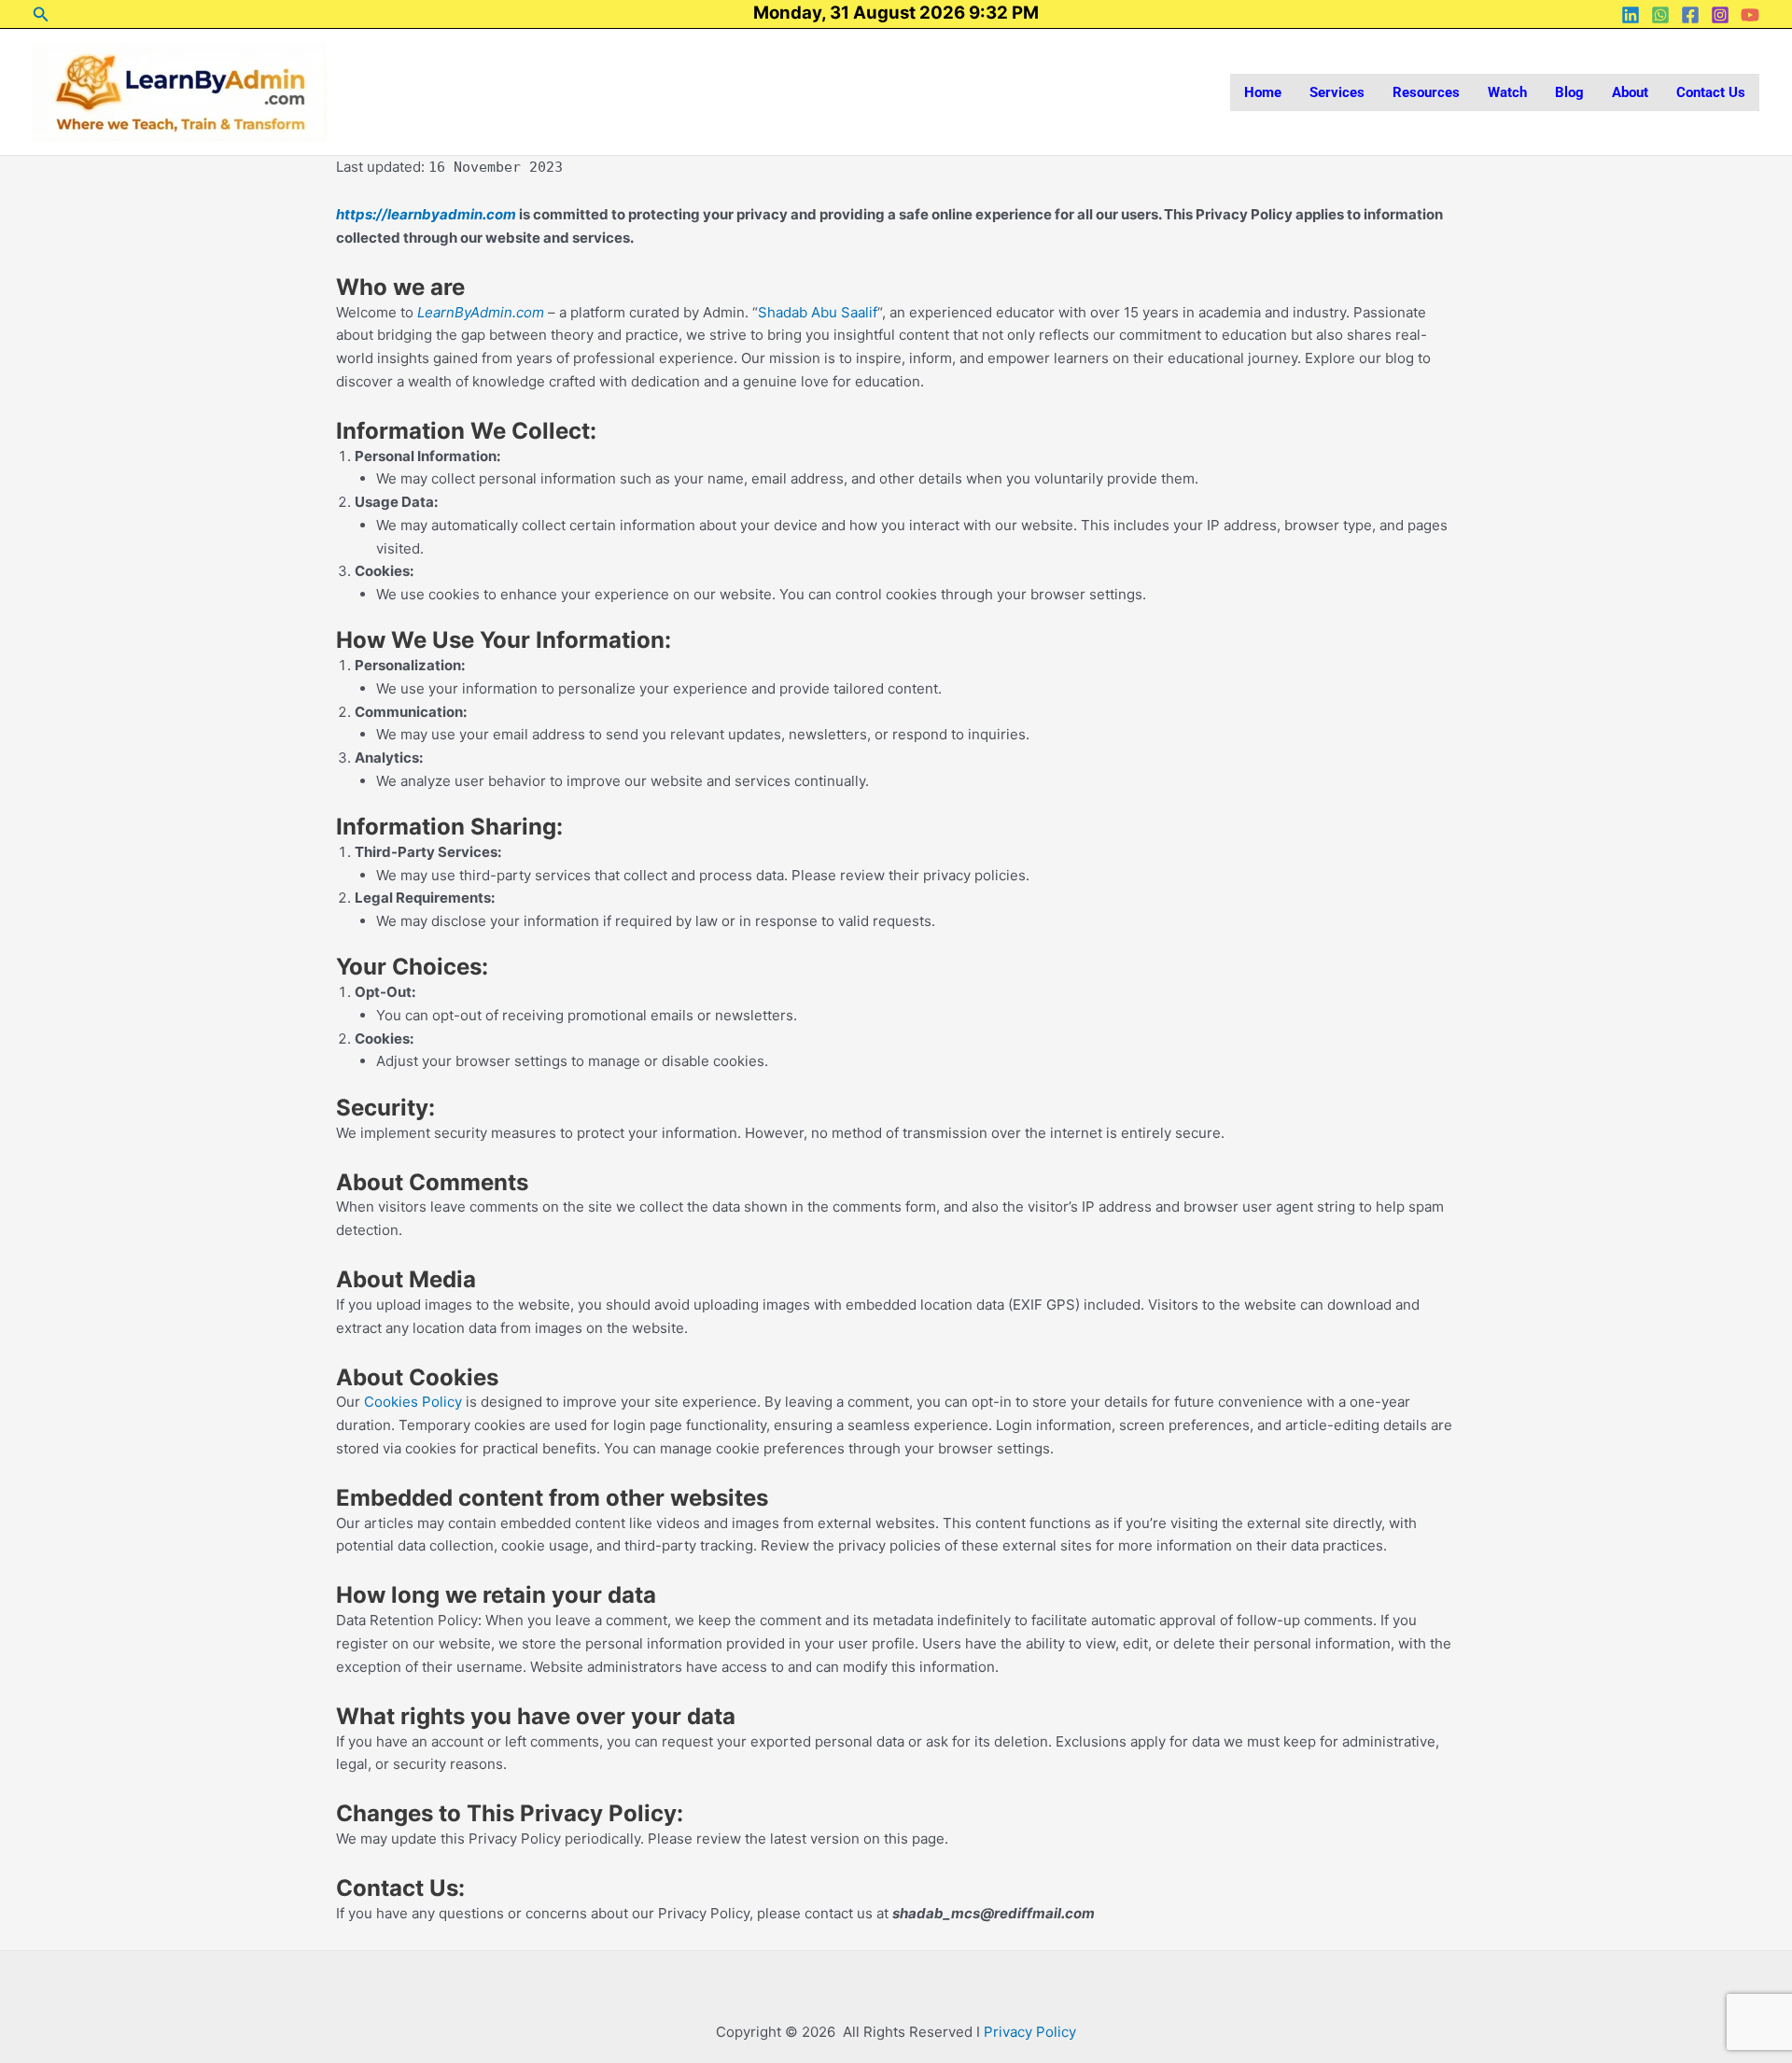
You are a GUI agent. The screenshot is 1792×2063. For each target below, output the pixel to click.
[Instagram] (1720, 15)
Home (1263, 92)
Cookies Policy (413, 1402)
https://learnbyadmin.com (426, 214)
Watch (1507, 92)
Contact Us (1711, 92)
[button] (41, 14)
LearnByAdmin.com (481, 312)
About (1630, 92)
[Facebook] (1690, 15)
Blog (1569, 92)
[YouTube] (1750, 15)
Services (1337, 92)
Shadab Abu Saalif (818, 312)
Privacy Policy (1030, 2032)
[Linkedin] (1631, 15)
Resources (1426, 92)
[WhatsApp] (1660, 15)
